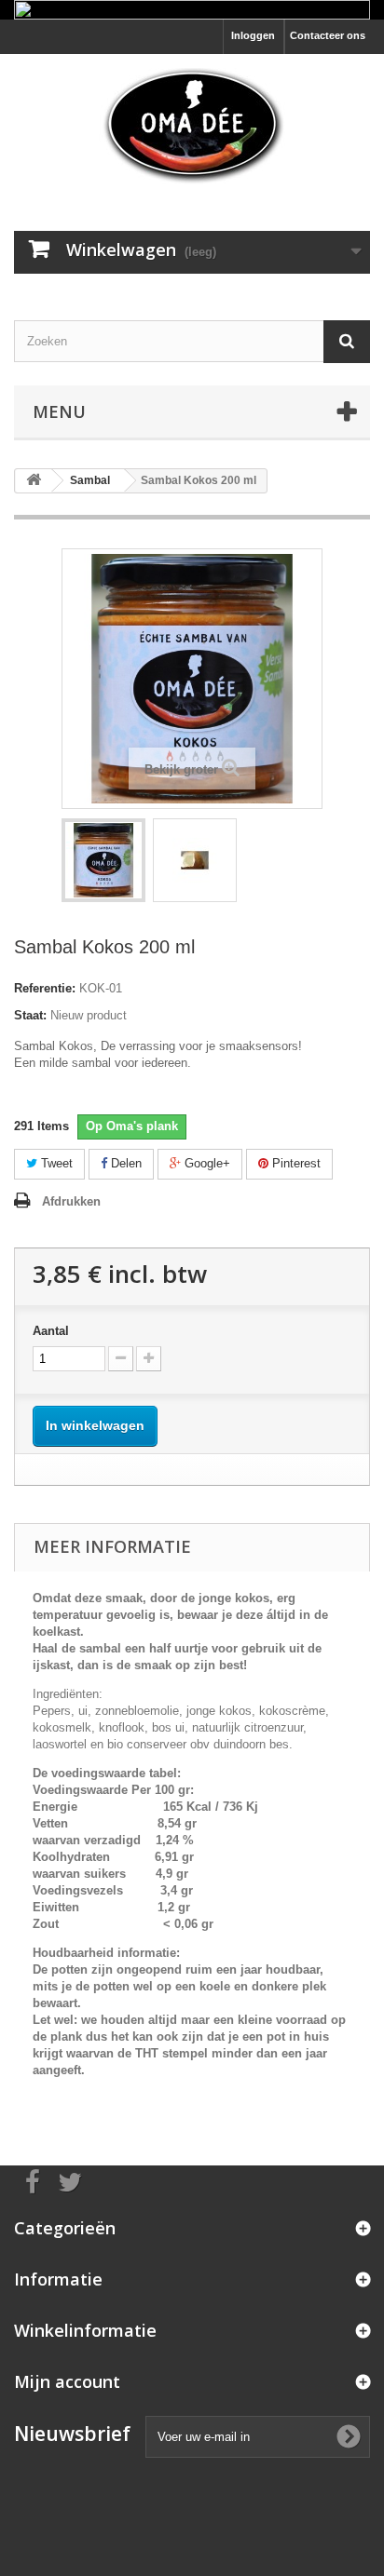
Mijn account (67, 2381)
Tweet (55, 1163)
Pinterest (295, 1163)
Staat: (30, 1015)
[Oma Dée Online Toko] (192, 126)
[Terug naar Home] (34, 481)
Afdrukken (71, 1201)
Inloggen (253, 35)
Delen (124, 1163)
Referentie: (45, 988)
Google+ (206, 1163)
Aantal (51, 1331)
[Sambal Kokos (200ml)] (103, 860)
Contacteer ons (328, 35)
